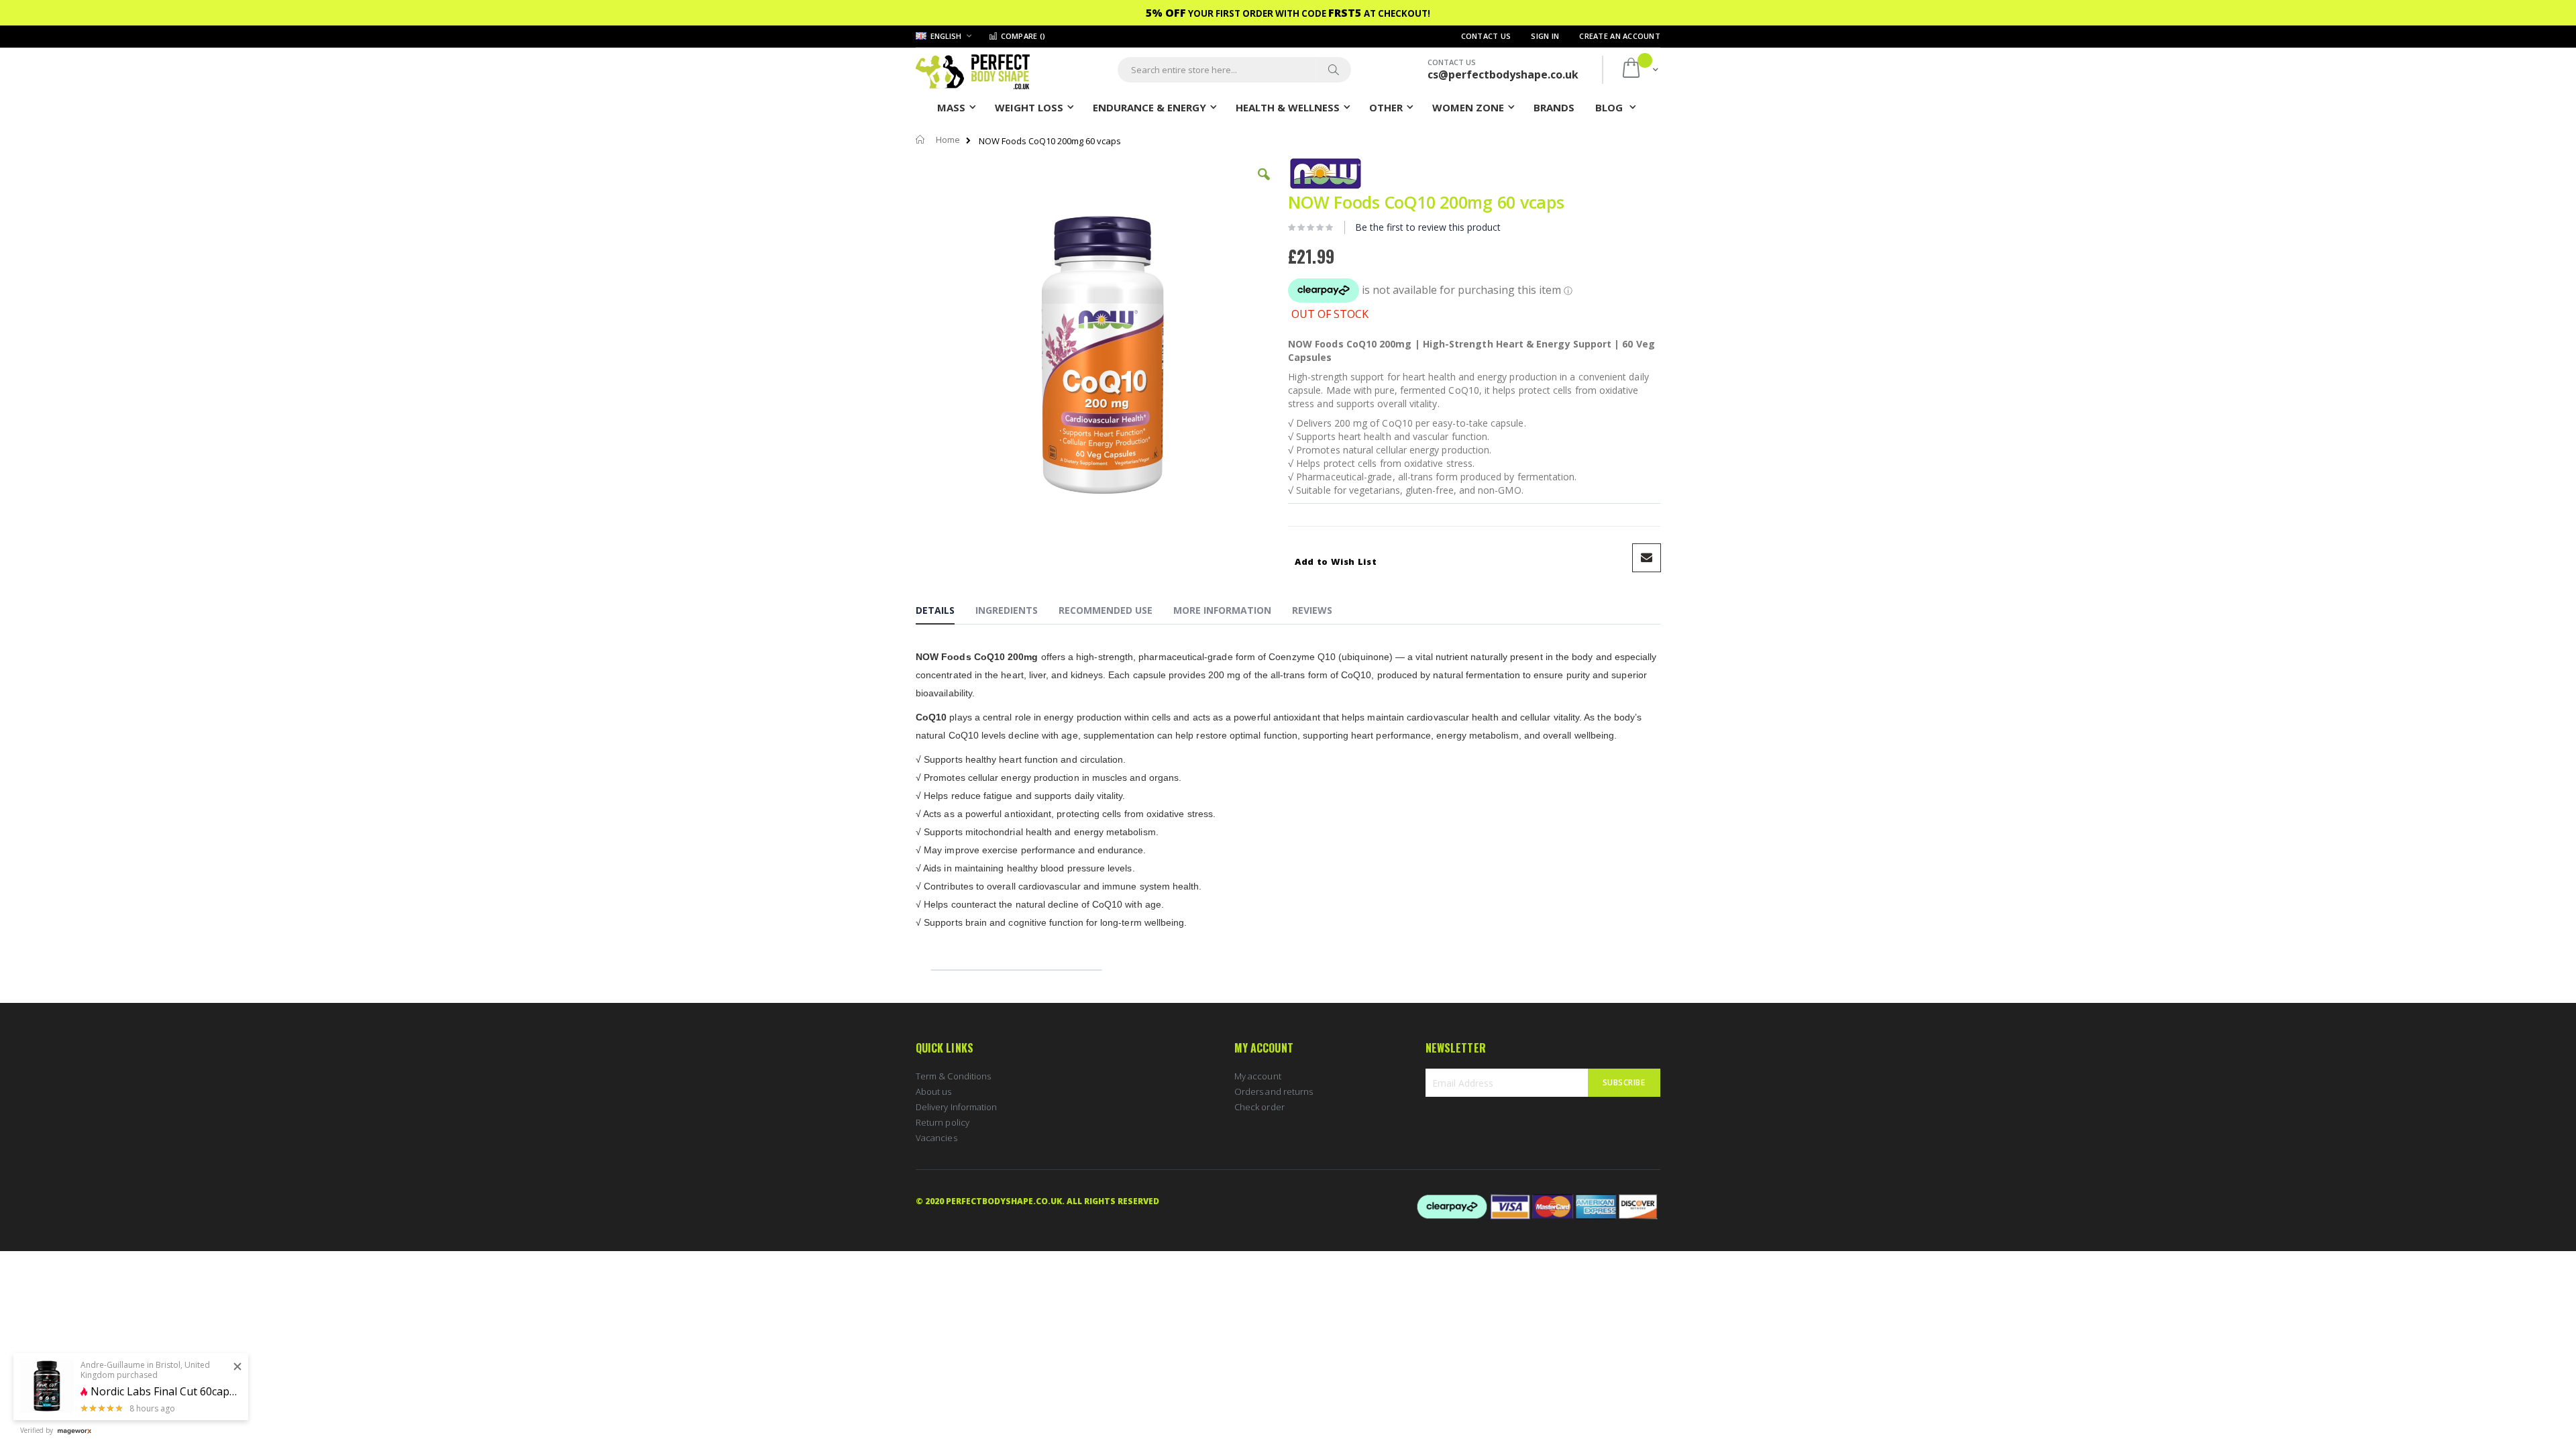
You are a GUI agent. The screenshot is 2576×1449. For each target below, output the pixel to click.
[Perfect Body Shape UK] (973, 70)
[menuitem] (1554, 107)
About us (934, 1091)
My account (1258, 1076)
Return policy (943, 1122)
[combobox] (1234, 70)
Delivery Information (956, 1107)
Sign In (1545, 36)
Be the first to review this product (1428, 227)
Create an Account (1620, 36)
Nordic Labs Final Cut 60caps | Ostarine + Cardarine (164, 1392)
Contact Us (1486, 36)
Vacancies (936, 1138)
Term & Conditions (953, 1076)
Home (948, 140)
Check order (1259, 1107)
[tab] (945, 612)
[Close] (237, 1367)
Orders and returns (1274, 1091)
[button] (1264, 184)
